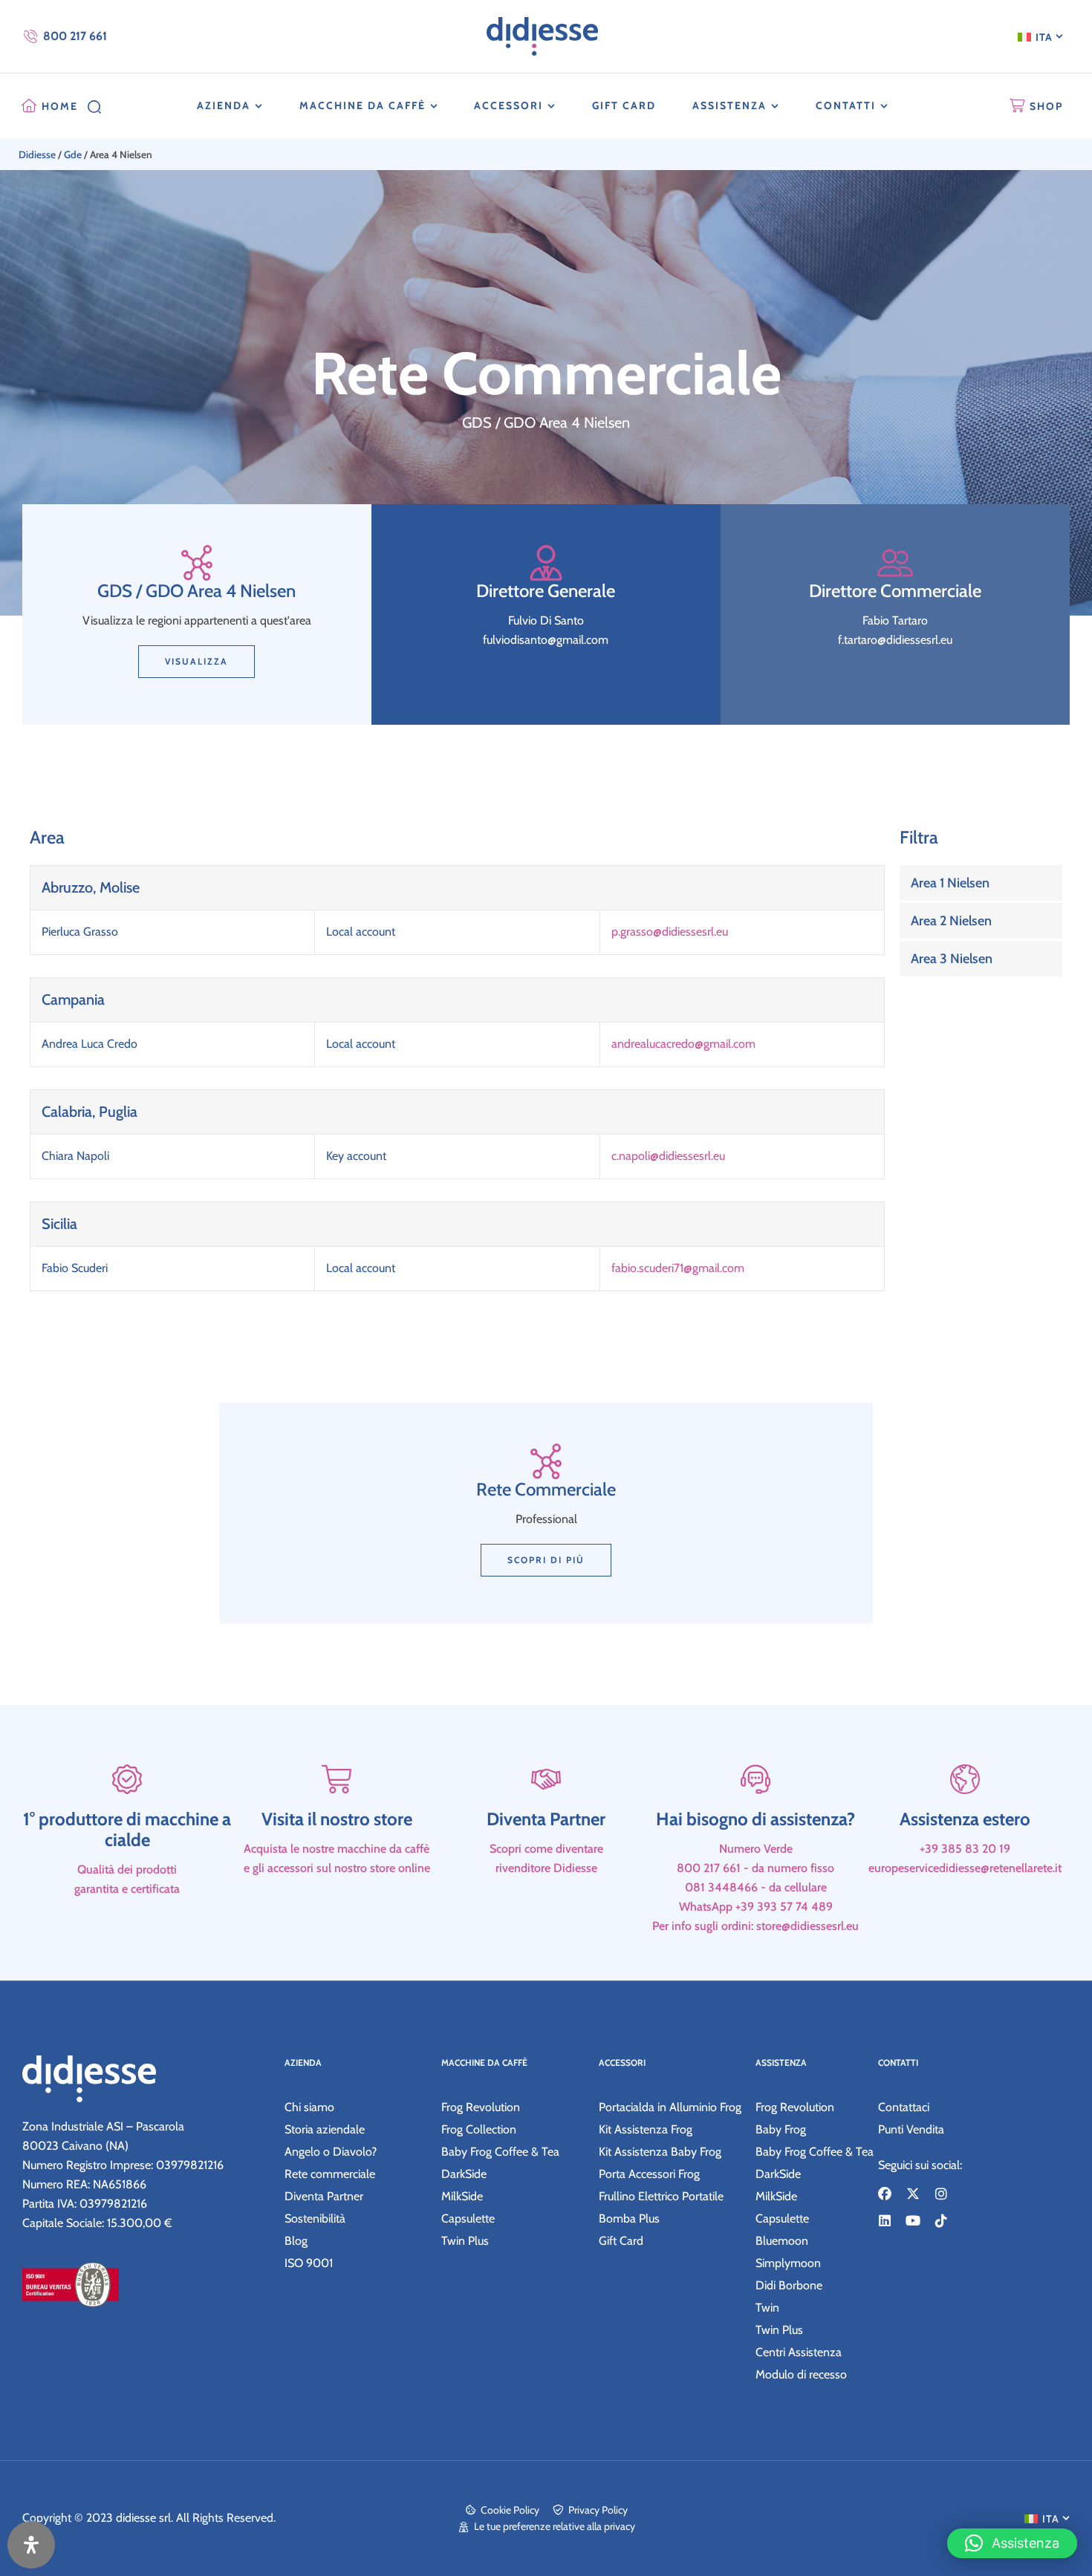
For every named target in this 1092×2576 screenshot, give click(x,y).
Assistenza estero (965, 1819)
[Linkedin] (885, 2220)
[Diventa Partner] (546, 1779)
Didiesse (37, 154)
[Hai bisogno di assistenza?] (755, 1779)
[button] (1012, 2543)
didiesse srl (143, 2518)
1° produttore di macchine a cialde (127, 1829)
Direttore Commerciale (895, 591)
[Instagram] (941, 2194)
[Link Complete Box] (981, 883)
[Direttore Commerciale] (895, 563)
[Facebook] (885, 2194)
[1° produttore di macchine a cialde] (127, 1779)
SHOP (1046, 106)
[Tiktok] (941, 2220)
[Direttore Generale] (546, 563)
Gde (73, 154)
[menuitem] (1040, 36)
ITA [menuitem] (1044, 37)
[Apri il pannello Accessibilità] (31, 2545)
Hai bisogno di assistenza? (755, 1819)
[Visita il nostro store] (337, 1779)
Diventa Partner (546, 1819)
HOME (60, 106)
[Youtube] (913, 2220)
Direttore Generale (546, 591)
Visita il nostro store (337, 1819)
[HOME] (29, 106)
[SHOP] (1017, 106)
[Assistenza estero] (965, 1779)
